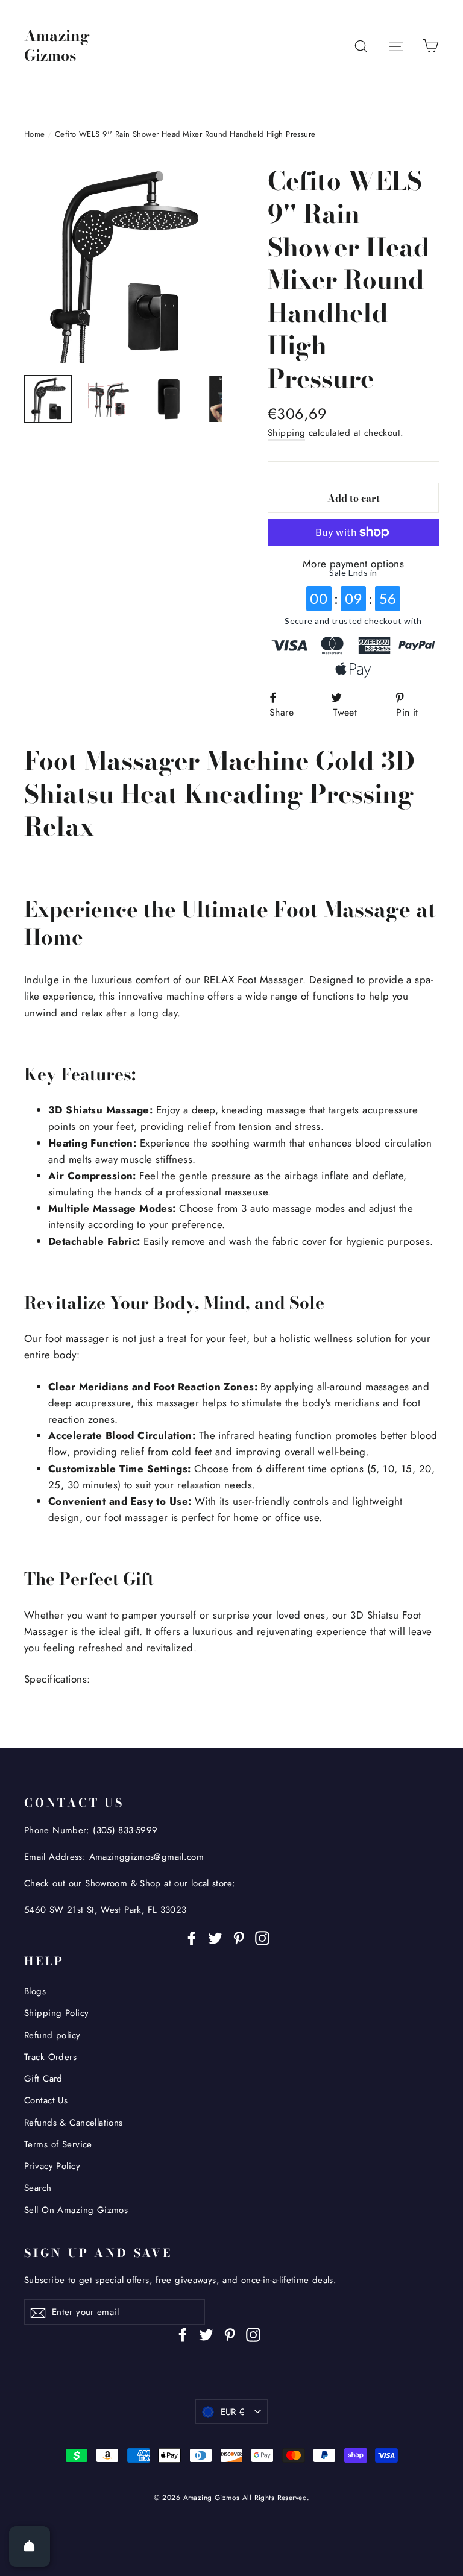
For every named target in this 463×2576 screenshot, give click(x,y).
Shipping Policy (56, 2013)
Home (35, 134)
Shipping (286, 433)
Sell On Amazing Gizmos (76, 2210)
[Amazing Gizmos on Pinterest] (239, 1937)
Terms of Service (58, 2144)
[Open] (30, 2546)
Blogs (35, 1991)
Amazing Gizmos (57, 46)
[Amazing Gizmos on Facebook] (192, 1937)
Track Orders (50, 2057)
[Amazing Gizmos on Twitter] (215, 1937)
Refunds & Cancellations (74, 2123)
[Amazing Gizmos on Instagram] (262, 1937)
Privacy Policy (52, 2166)
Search (38, 2188)
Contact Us (46, 2100)
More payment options (354, 564)
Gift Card (43, 2079)
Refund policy (52, 2035)
